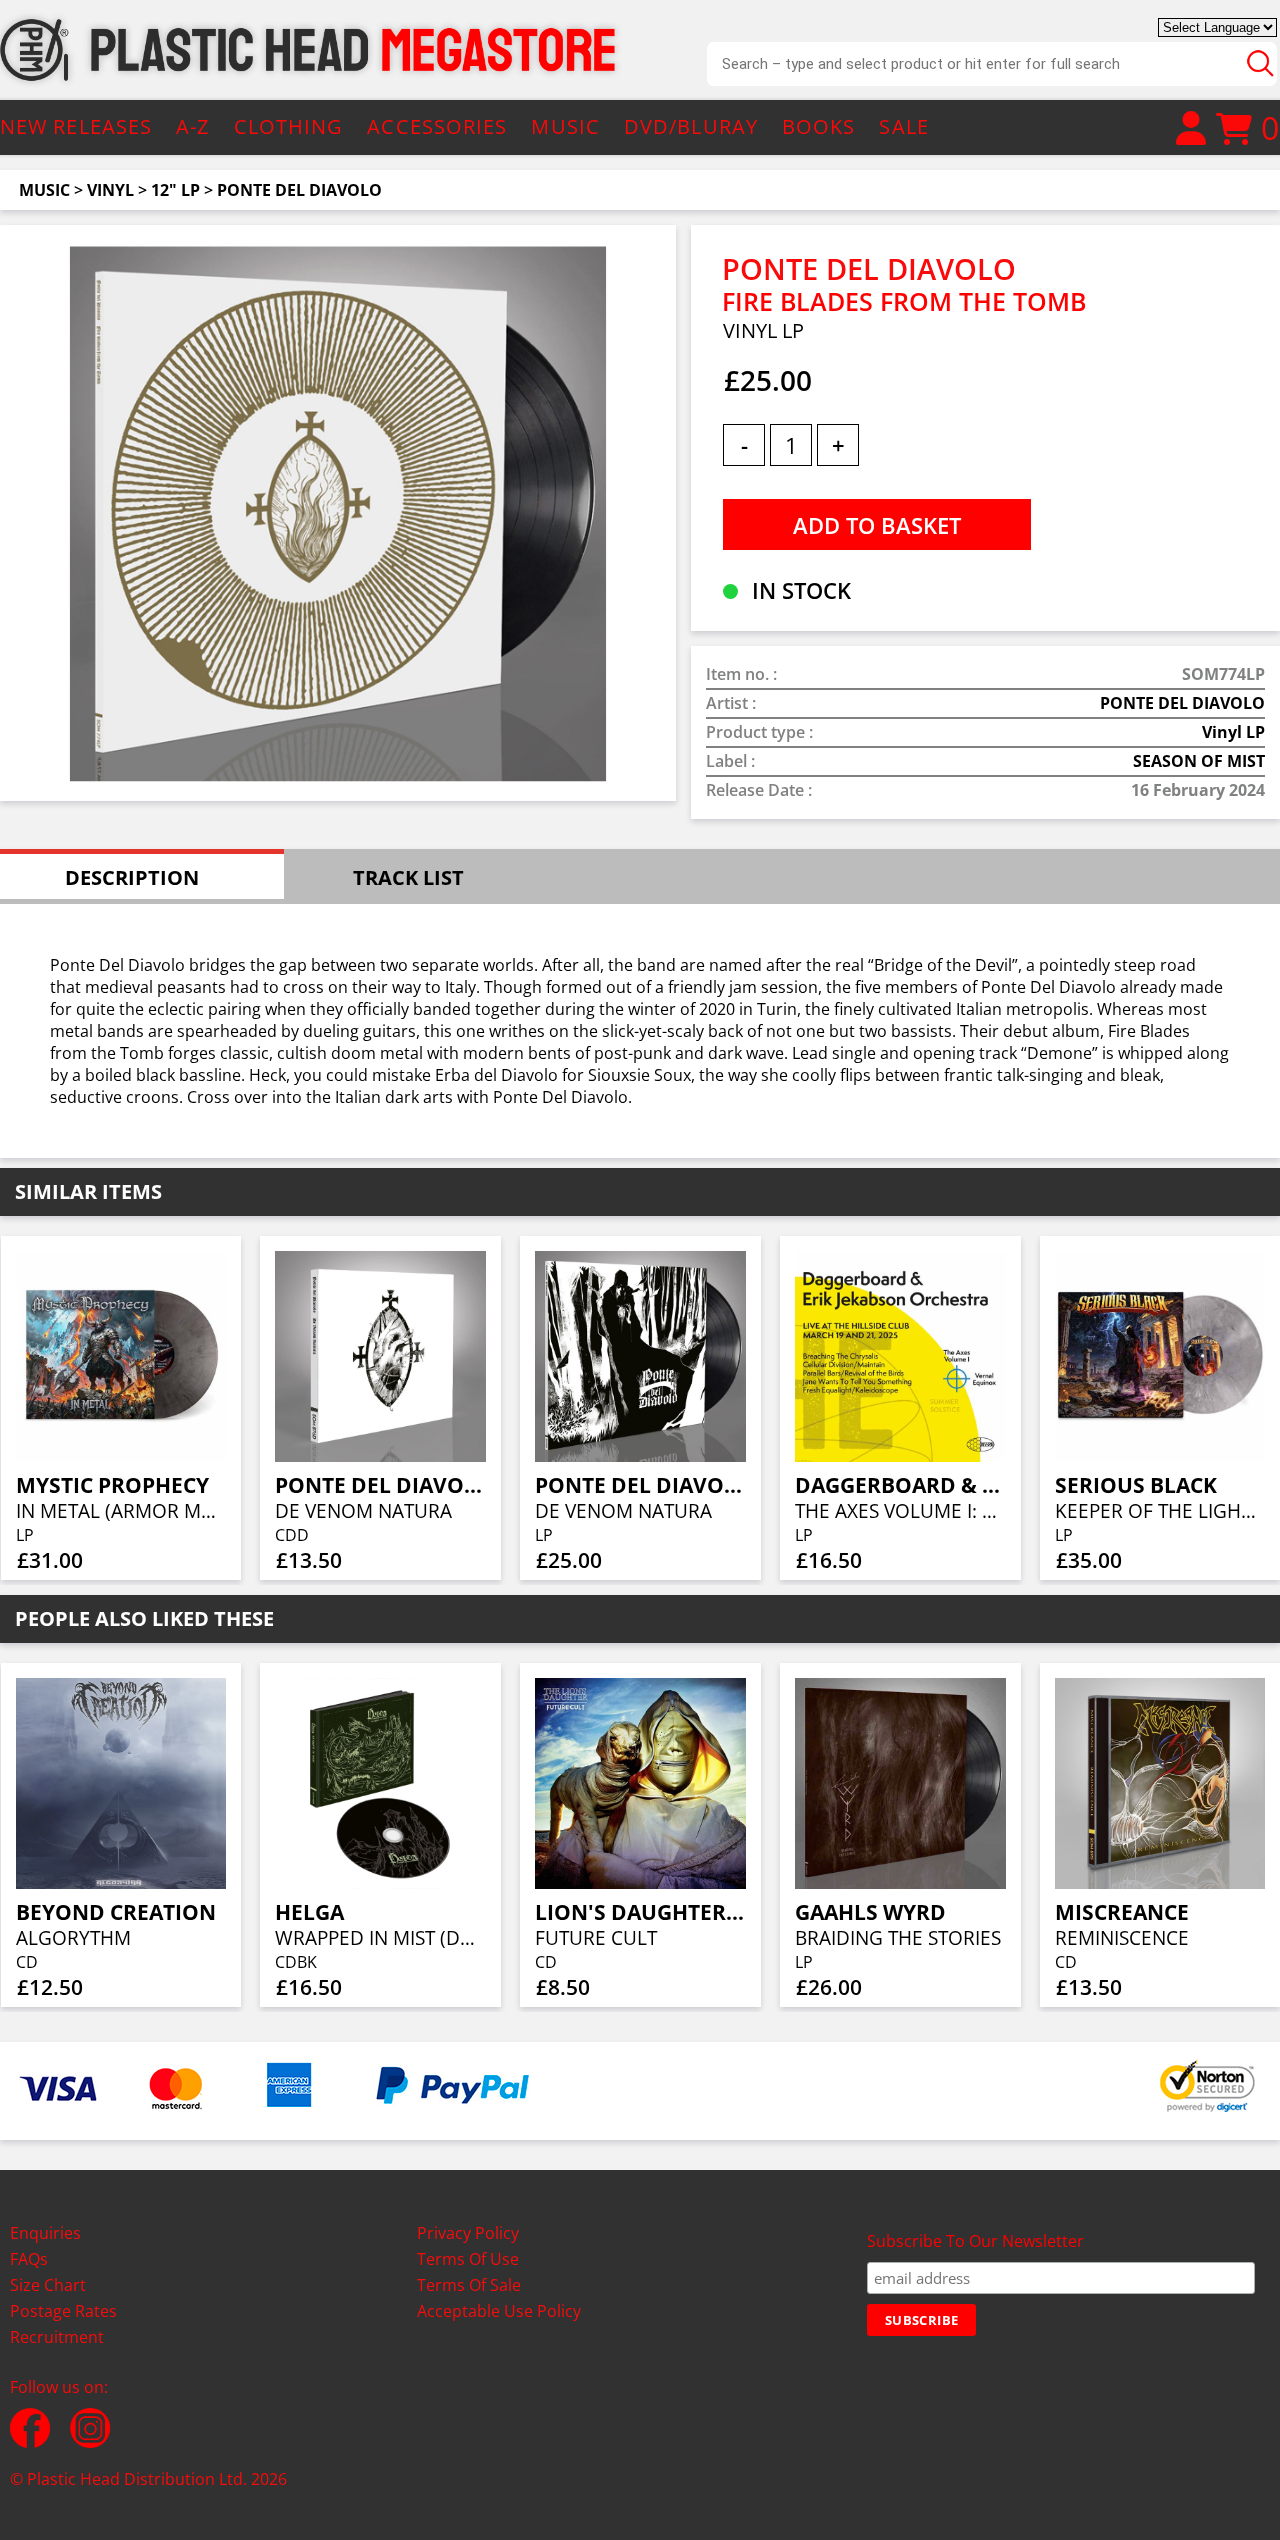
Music (44, 190)
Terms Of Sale (469, 2285)
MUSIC (565, 126)
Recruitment (57, 2337)
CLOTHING (289, 126)
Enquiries (45, 2233)
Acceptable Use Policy (499, 2311)
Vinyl (110, 190)
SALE (903, 126)
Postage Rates (63, 2311)
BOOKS (819, 126)
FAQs (29, 2259)
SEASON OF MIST (1199, 761)
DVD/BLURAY (691, 126)
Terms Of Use (468, 2259)
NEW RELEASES (76, 126)
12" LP (175, 190)
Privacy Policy (468, 2233)
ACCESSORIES (437, 126)
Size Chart (48, 2285)
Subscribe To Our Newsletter (975, 2241)
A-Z (192, 126)
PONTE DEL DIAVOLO (299, 190)
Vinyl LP (1233, 732)
